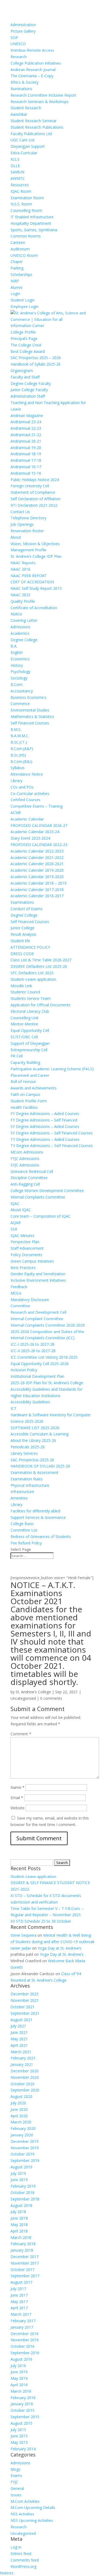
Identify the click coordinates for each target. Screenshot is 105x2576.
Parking (17, 268)
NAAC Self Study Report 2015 (36, 588)
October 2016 (22, 2346)
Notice (16, 614)
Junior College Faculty (29, 390)
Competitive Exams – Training (36, 806)
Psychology (20, 672)
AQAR (16, 1223)
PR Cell (17, 1056)
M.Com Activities (25, 2501)
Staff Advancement (27, 1248)
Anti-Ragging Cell (25, 1184)
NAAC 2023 (20, 595)
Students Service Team (31, 998)
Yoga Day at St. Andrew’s (59, 1948)
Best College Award (28, 351)
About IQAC (21, 1210)
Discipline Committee (29, 1178)
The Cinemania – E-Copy (32, 76)
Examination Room (27, 198)
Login (15, 294)
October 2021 (22, 2007)
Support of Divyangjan (30, 1043)
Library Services (24, 1453)
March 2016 (21, 2391)
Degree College (24, 640)
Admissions (20, 627)
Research (19, 57)
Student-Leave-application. (34, 979)
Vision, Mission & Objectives (35, 544)
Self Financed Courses (30, 723)
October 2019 (22, 2154)
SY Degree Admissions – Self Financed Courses (52, 1133)
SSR (14, 1229)
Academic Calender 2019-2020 (37, 870)
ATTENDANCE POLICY (30, 947)
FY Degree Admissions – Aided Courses (45, 1114)
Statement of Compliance (33, 492)
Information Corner (27, 326)
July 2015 (18, 2430)
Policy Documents (26, 1255)
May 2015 (19, 2442)
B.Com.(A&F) (22, 749)
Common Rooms (26, 236)
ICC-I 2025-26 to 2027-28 (32, 1344)
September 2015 (25, 2417)
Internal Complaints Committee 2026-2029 (48, 1325)
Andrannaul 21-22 (26, 435)
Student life (20, 941)
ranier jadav (21, 1948)
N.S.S (15, 159)
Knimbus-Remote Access (32, 50)
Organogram (22, 371)
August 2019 (21, 2167)
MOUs (16, 1293)
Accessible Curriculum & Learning (39, 1434)
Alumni (16, 287)
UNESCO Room (24, 255)
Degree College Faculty (31, 383)
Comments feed (25, 2560)
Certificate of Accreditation (34, 608)
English (17, 652)
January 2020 (22, 2135)
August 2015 (21, 2423)
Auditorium (20, 249)
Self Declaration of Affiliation (36, 499)
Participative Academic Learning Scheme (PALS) (52, 1069)
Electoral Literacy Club (30, 1011)
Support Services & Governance (38, 1517)
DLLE (15, 166)
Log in (16, 2547)
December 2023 (24, 1994)
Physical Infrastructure (30, 1485)
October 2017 (22, 2270)
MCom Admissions (27, 1152)
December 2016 (24, 2334)
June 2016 (19, 2372)
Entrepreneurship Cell (29, 1050)
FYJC (14, 2482)
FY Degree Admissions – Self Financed (44, 1120)
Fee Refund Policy (26, 1543)
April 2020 (19, 2116)
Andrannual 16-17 (26, 467)
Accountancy (22, 691)
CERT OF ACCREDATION (32, 582)
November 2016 (25, 2340)
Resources (20, 185)
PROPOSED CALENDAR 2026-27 (39, 826)
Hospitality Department (31, 223)
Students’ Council (25, 992)
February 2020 (23, 2128)
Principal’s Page (24, 339)
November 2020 (25, 2077)
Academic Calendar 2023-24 (35, 832)
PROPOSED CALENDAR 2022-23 (39, 845)
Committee (20, 1306)
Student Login (23, 300)
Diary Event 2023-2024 (30, 838)
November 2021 (25, 2000)
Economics (20, 659)
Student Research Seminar (34, 121)
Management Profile (28, 550)
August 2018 (21, 2205)
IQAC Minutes (22, 1236)
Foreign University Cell (30, 486)
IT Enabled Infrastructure (32, 217)
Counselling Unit (24, 1018)
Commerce (20, 704)
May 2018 (19, 2225)
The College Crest (26, 345)
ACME (16, 813)
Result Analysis (23, 934)
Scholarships (21, 274)
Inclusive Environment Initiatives (38, 1280)
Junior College (22, 928)
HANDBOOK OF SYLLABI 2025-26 (40, 1466)
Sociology (19, 678)
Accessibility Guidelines (30, 1402)
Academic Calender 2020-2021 (37, 864)
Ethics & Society (24, 82)
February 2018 (23, 2244)
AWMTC (18, 178)
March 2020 (21, 2122)
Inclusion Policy (24, 1370)
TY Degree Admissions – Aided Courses (45, 1139)
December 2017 (24, 2257)
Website (17, 1808)
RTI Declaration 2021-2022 (34, 505)
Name (17, 1787)
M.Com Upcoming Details (33, 2507)
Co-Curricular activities (30, 793)
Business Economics (28, 697)
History (17, 665)
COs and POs (22, 787)
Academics (20, 633)
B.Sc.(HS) (18, 755)
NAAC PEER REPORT (29, 576)
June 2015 (19, 2436)
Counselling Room (26, 210)
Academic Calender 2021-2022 (37, 858)
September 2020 (25, 2090)
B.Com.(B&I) (21, 761)
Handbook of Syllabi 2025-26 (36, 364)
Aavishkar (19, 114)
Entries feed (21, 2554)
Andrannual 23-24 (26, 422)
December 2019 (24, 2141)
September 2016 (25, 2353)
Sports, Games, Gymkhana (34, 230)
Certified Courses (25, 800)
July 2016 (18, 2366)
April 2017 (19, 2308)
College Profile (23, 332)
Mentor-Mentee (24, 1024)
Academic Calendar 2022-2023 (37, 851)
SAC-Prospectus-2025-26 (32, 1460)
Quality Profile (23, 601)
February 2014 (23, 2449)
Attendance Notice (27, 774)
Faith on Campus (25, 1094)
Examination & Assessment (34, 1472)
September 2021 (25, 2013)
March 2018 (21, 2237)
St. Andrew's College (33, 1692)
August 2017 (21, 2282)
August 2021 (21, 2020)
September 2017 (25, 2276)
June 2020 (19, 2109)
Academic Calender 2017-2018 (37, 890)
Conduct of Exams (27, 909)
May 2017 (19, 2302)
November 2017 (25, 2263)
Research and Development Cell (38, 1312)
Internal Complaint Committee (37, 1319)
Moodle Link (21, 986)
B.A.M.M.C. (20, 736)
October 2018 (22, 2193)
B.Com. (17, 684)
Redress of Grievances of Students (41, 1536)
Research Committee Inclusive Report (43, 95)
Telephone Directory (28, 518)
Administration (23, 25)
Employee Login (24, 306)
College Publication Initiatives (36, 63)
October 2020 (22, 2084)
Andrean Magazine (27, 416)
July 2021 (18, 2026)
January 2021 (22, 2064)
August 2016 (21, 2359)
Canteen (18, 242)
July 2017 (18, 2289)
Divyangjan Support (28, 146)
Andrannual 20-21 (26, 441)
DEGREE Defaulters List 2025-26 (39, 966)
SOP (14, 38)
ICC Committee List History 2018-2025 (44, 1357)
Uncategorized (23, 1698)
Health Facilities (24, 1107)
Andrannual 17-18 (26, 460)
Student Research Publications (37, 127)
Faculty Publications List (31, 134)
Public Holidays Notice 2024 (35, 480)
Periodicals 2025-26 (28, 1447)
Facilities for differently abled (35, 1511)
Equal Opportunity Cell (30, 1030)
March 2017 (21, 2314)
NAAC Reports (23, 563)
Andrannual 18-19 (26, 454)
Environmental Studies (30, 710)
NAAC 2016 (20, 569)
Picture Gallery (23, 31)
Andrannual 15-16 (26, 473)
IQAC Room (21, 191)
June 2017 (19, 2295)
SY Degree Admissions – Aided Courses (45, 1126)
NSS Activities (22, 2514)
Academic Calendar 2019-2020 (37, 877)
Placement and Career (30, 1075)
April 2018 (19, 2231)
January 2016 (22, 2404)
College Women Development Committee (47, 1191)
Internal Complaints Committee (38, 1197)
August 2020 (21, 2096)
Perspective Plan (25, 1242)
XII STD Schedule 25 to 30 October (41, 1921)
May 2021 (19, 2039)
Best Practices (23, 1268)
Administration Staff (28, 396)
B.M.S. (16, 729)
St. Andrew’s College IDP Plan (36, 556)
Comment (21, 1734)
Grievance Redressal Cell (32, 1171)
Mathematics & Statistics (32, 716)
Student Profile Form (29, 1101)
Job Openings (22, 524)
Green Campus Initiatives (32, 1261)
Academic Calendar (27, 819)
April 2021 (19, 2045)
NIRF (15, 281)
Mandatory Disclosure (30, 1300)
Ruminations (21, 89)
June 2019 (19, 2180)
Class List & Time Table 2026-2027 (41, 960)
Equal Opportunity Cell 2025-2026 (40, 1364)
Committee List (24, 1530)
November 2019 (25, 2148)
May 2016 (19, 2378)
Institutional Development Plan (37, 1376)
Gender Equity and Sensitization (38, 1274)
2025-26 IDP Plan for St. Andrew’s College (47, 1383)
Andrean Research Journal (33, 70)
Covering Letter (24, 620)
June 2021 (19, 2032)
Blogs (15, 2469)
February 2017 (23, 2321)
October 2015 (22, 2410)
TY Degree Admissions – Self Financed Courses (52, 1146)
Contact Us (20, 512)
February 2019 (23, 2186)
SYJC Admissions (25, 1165)
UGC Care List (23, 140)
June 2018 (19, 2218)
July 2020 (18, 2103)
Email (17, 1798)
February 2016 (23, 2398)
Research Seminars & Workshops (40, 102)
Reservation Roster (27, 531)
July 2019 (18, 2173)
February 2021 (23, 2058)
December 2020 (24, 2071)
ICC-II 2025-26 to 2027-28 (33, 1351)
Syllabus (17, 768)
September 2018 (25, 2199)
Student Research (26, 108)
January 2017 (22, 2327)
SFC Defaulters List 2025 (32, 973)
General (17, 2488)
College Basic (22, 1524)
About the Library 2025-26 (33, 1440)
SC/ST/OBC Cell (24, 1037)
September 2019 (25, 2160)
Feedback (19, 1287)
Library (16, 781)
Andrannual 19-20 (26, 448)
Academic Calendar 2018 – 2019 (38, 883)
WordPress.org (23, 2566)
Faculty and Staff (25, 377)
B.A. (14, 646)
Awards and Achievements (34, 1088)
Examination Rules (27, 1479)
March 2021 (21, 2052)
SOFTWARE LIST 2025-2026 (35, 1428)
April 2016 (19, 2385)
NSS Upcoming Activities (32, 2520)
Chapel (16, 262)
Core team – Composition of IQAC (41, 1216)
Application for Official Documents (41, 1005)
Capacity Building (25, 1062)
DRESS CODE (22, 954)
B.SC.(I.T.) (19, 742)
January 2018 (22, 2250)
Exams (16, 2475)
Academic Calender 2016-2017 (37, 896)
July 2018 (18, 2212)
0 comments (51, 1698)
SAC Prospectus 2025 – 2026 (36, 358)
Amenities (19, 1498)
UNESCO (18, 44)
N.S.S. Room (21, 204)
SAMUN (17, 172)
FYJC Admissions (25, 1159)
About (16, 537)
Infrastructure (22, 1492)
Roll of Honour (23, 1082)
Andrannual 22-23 (26, 428)
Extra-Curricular (24, 153)
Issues (16, 2495)
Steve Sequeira (23, 1935)
